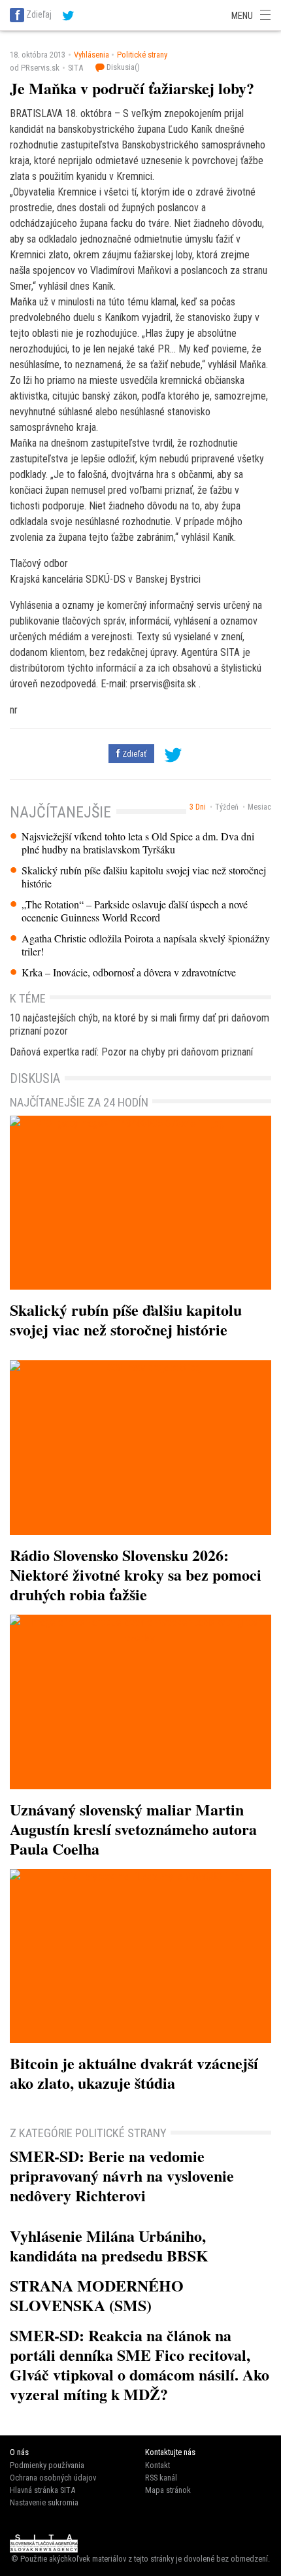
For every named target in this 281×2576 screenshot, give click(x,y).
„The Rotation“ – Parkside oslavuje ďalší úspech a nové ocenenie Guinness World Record (135, 911)
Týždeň (227, 807)
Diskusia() (122, 67)
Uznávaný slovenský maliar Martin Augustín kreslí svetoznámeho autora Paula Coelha (133, 1829)
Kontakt (157, 2465)
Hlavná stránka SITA (42, 2490)
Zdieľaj (39, 14)
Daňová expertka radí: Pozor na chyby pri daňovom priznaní (131, 1052)
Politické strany (142, 55)
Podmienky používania (47, 2465)
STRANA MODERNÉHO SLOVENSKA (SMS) (97, 2295)
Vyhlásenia (91, 55)
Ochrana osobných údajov (53, 2478)
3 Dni (198, 807)
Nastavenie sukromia (44, 2502)
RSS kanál (161, 2478)
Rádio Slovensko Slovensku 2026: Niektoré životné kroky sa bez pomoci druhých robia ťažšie (136, 1574)
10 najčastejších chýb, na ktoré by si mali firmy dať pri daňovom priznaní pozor (140, 1024)
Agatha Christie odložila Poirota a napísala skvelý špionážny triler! (146, 945)
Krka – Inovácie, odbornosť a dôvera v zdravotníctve (129, 972)
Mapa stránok (168, 2490)
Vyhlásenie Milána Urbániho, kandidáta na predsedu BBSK (109, 2245)
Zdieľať (133, 754)
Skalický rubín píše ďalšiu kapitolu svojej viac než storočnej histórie (144, 877)
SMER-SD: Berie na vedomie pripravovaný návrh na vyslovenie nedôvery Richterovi (122, 2175)
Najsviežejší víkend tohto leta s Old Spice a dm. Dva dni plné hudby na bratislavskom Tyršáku (138, 843)
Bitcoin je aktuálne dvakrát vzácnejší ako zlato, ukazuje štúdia (134, 2073)
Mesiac (259, 807)
